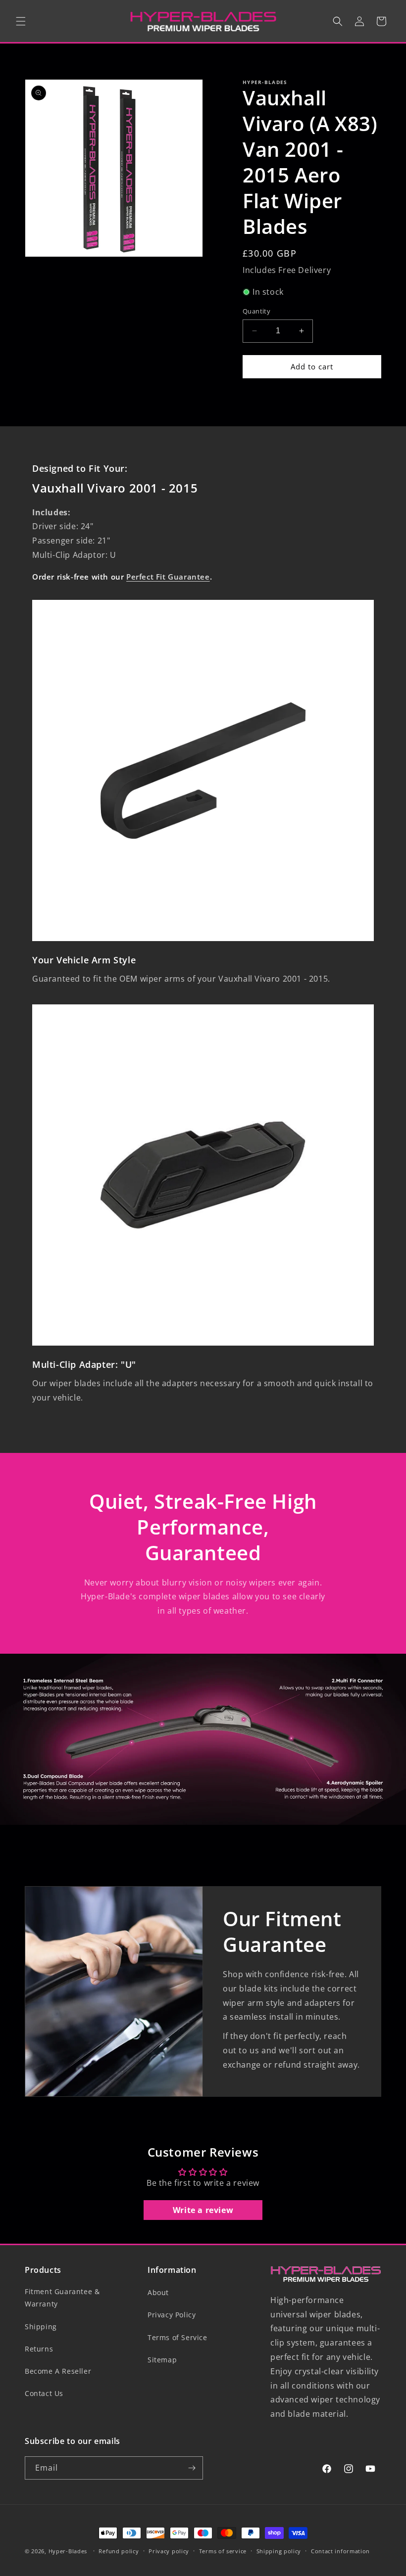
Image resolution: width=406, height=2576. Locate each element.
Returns (39, 2349)
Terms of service (223, 2551)
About (158, 2292)
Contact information (340, 2551)
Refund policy (119, 2551)
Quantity (256, 311)
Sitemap (162, 2360)
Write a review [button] (203, 2210)
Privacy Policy (172, 2315)
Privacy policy (169, 2551)
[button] (21, 21)
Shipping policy (279, 2551)
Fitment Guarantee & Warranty (62, 2298)
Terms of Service (178, 2337)
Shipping (41, 2327)
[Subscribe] (192, 2468)
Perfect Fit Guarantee (168, 577)
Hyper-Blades (68, 2551)
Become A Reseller (58, 2371)
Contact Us (44, 2393)
